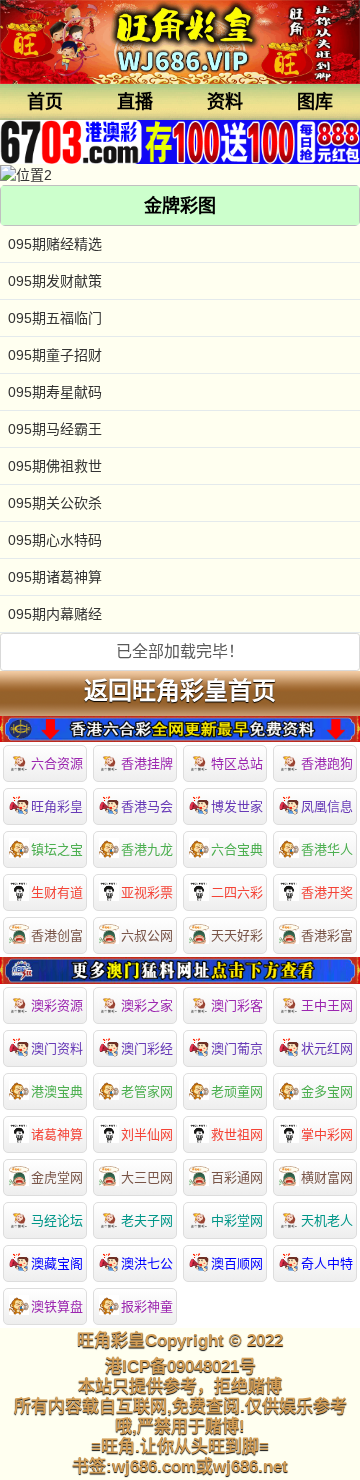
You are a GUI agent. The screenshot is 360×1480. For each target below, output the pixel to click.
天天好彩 (237, 935)
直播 (135, 102)
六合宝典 (237, 849)
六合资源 (57, 763)
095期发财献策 (55, 281)
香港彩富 (327, 935)
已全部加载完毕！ (180, 651)
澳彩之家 (147, 1005)
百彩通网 (237, 1177)
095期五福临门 (55, 318)
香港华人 (327, 849)
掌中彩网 (327, 1134)
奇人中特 (327, 1263)
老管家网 (147, 1091)
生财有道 (57, 892)
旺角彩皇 (57, 806)
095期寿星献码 (55, 392)
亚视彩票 (147, 892)
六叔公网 (147, 935)
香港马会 (147, 806)
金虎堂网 (57, 1177)
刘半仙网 (147, 1134)
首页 (45, 102)
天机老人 (327, 1220)
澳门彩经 (147, 1048)
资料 (225, 102)
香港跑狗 (327, 763)
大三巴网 (147, 1177)
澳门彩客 (237, 1005)
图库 (315, 102)
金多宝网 (327, 1091)
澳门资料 (57, 1048)
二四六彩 (237, 892)
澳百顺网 (237, 1263)
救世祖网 (237, 1134)
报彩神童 (147, 1306)
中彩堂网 (237, 1220)
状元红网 (327, 1048)
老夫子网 (147, 1220)
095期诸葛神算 (55, 577)
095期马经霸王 (55, 429)
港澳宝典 (57, 1091)
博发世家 (237, 806)
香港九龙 (147, 849)
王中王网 (327, 1005)
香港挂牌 (147, 763)
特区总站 (237, 763)
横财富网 (327, 1177)
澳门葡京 (237, 1048)
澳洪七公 (147, 1263)
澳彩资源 (57, 1005)
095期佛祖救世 (55, 466)
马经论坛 (57, 1220)
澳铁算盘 (57, 1306)
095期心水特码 (55, 540)
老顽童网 (237, 1091)
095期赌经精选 (55, 244)
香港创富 (57, 935)
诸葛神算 (57, 1134)
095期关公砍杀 (55, 503)
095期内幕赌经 (55, 614)
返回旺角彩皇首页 (180, 691)
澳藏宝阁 (57, 1263)
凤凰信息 (327, 806)
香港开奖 (327, 892)
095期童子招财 (55, 355)
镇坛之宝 (57, 849)
